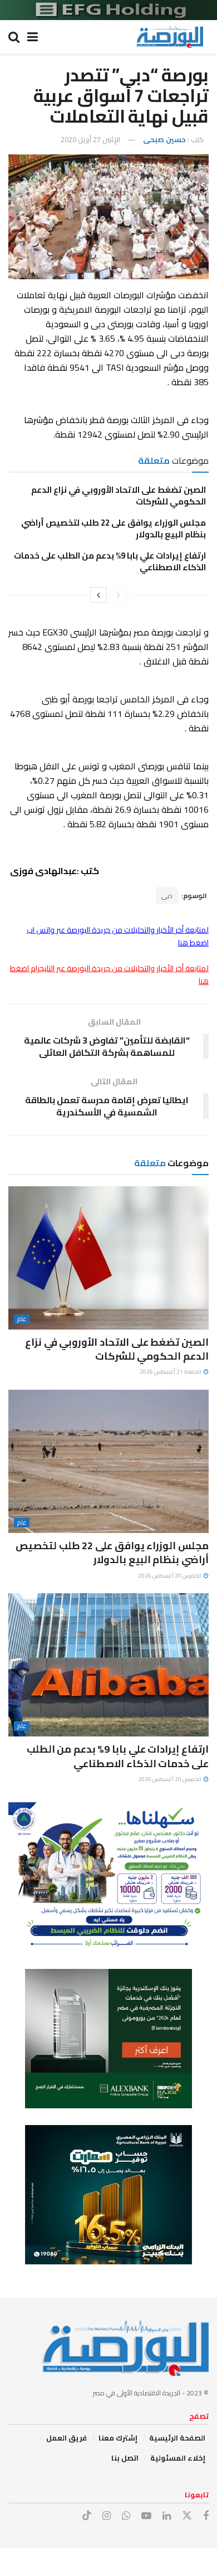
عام (22, 1319)
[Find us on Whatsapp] (126, 2516)
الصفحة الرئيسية (177, 2438)
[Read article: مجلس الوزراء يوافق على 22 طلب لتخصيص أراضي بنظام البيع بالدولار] (108, 1461)
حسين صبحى (164, 139)
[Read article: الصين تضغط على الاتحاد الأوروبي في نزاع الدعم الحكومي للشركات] (108, 1258)
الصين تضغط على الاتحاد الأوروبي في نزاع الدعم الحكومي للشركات (119, 496)
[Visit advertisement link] (108, 10)
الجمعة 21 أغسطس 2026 (171, 1372)
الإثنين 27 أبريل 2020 (90, 139)
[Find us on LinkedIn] (167, 2516)
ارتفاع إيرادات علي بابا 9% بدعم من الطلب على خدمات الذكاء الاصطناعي (110, 561)
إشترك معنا (118, 2438)
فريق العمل (66, 2438)
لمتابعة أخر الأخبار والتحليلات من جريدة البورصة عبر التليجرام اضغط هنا (109, 974)
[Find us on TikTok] (87, 2516)
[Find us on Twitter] (187, 2516)
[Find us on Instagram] (107, 2516)
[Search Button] (14, 37)
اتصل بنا (125, 2458)
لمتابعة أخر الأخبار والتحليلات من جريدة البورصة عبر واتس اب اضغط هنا (118, 936)
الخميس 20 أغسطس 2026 (170, 1576)
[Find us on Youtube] (146, 2516)
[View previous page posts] (119, 595)
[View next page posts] (98, 595)
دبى (167, 896)
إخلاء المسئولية (178, 2458)
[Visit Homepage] (170, 37)
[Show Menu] (33, 37)
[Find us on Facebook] (206, 2516)
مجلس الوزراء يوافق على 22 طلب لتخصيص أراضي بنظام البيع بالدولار (114, 528)
